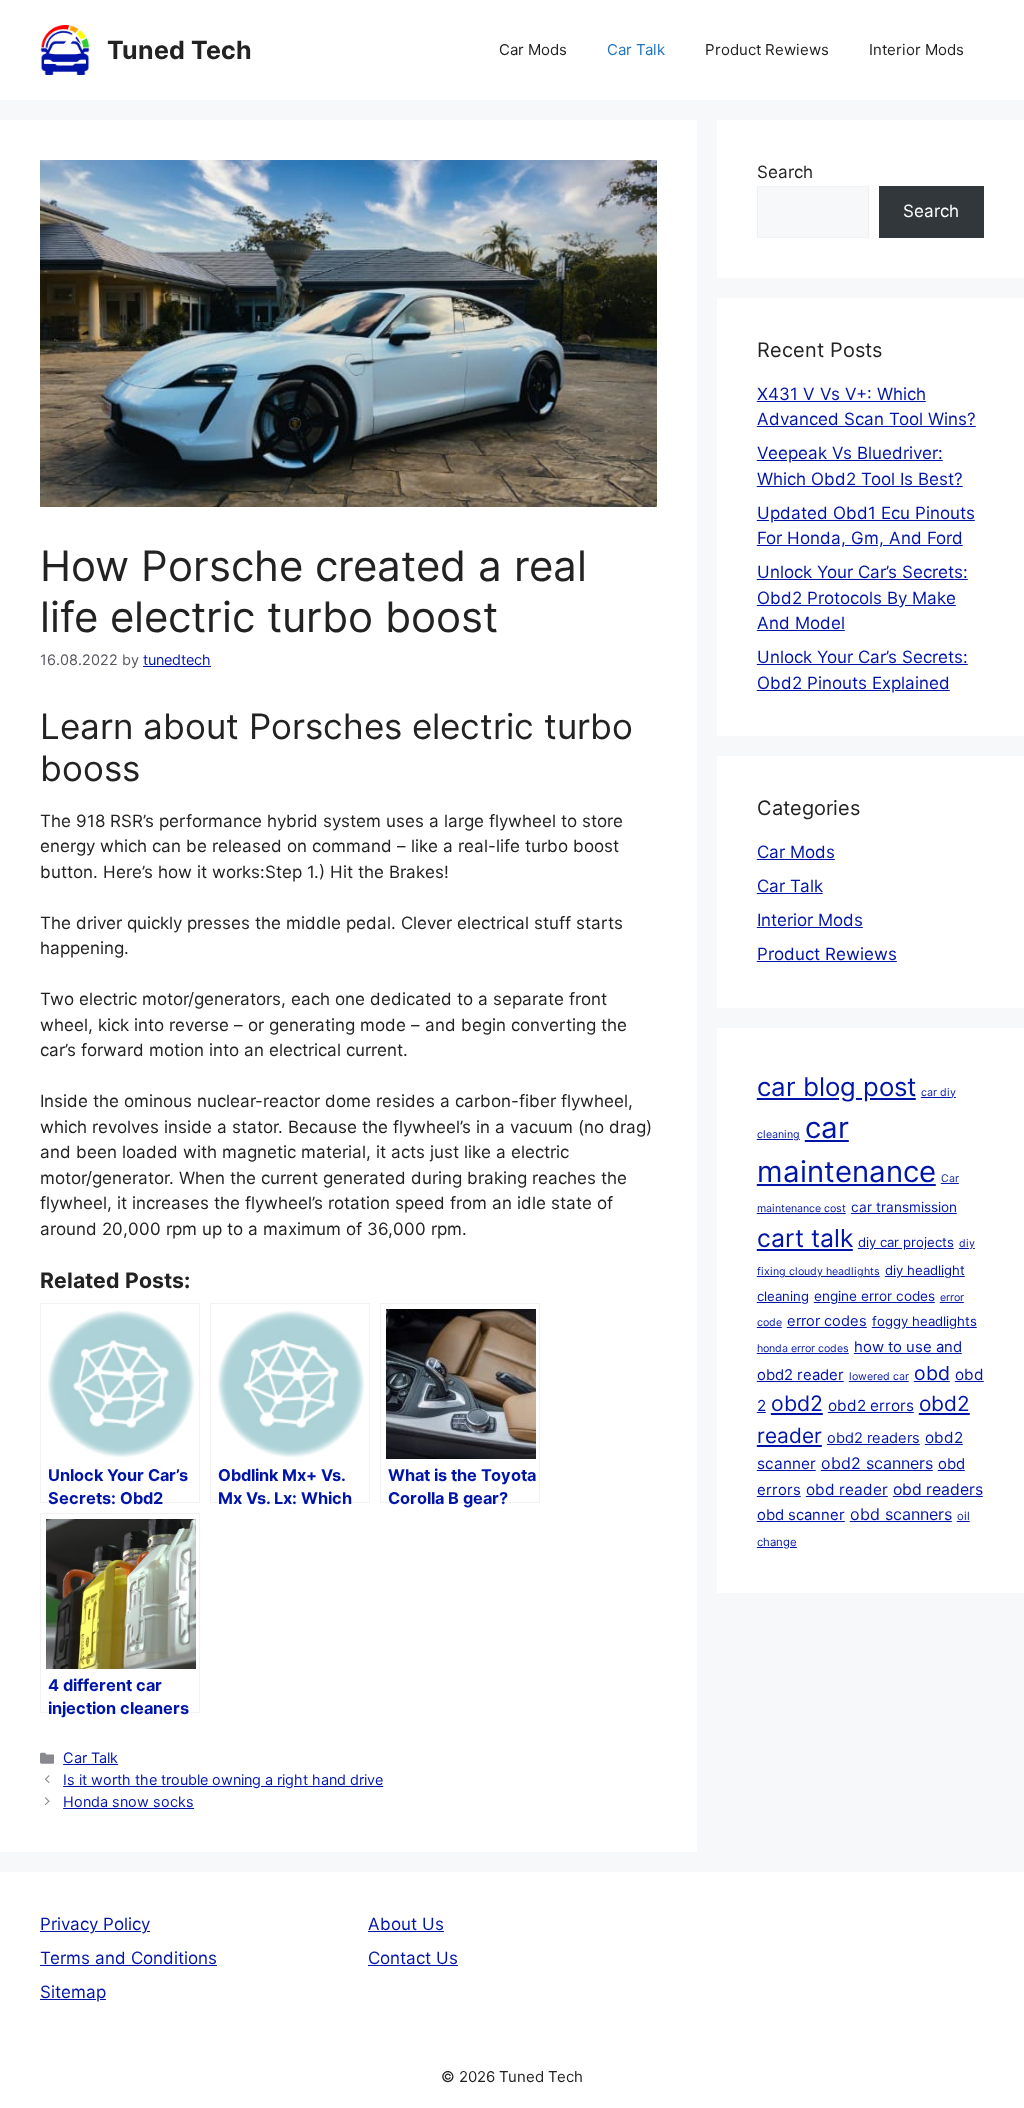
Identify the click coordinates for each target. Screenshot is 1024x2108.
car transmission (904, 1207)
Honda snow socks (128, 1801)
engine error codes (874, 1296)
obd (932, 1373)
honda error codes (803, 1348)
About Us (406, 1924)
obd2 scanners (877, 1463)
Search (785, 172)
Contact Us (413, 1958)
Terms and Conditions (128, 1958)
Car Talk (636, 49)
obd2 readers (873, 1438)
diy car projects (906, 1242)
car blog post (836, 1086)
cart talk (805, 1238)
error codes (827, 1321)
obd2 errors (871, 1405)
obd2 (797, 1403)
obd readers (938, 1489)
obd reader (847, 1489)
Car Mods (533, 49)
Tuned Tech (179, 50)
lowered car (879, 1376)
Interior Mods (916, 49)
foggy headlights (924, 1321)
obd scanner (801, 1515)
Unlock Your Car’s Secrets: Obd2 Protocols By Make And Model (862, 597)
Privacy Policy (95, 1924)
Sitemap (73, 1992)
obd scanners (901, 1514)
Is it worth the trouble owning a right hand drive (223, 1779)
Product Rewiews (767, 49)
